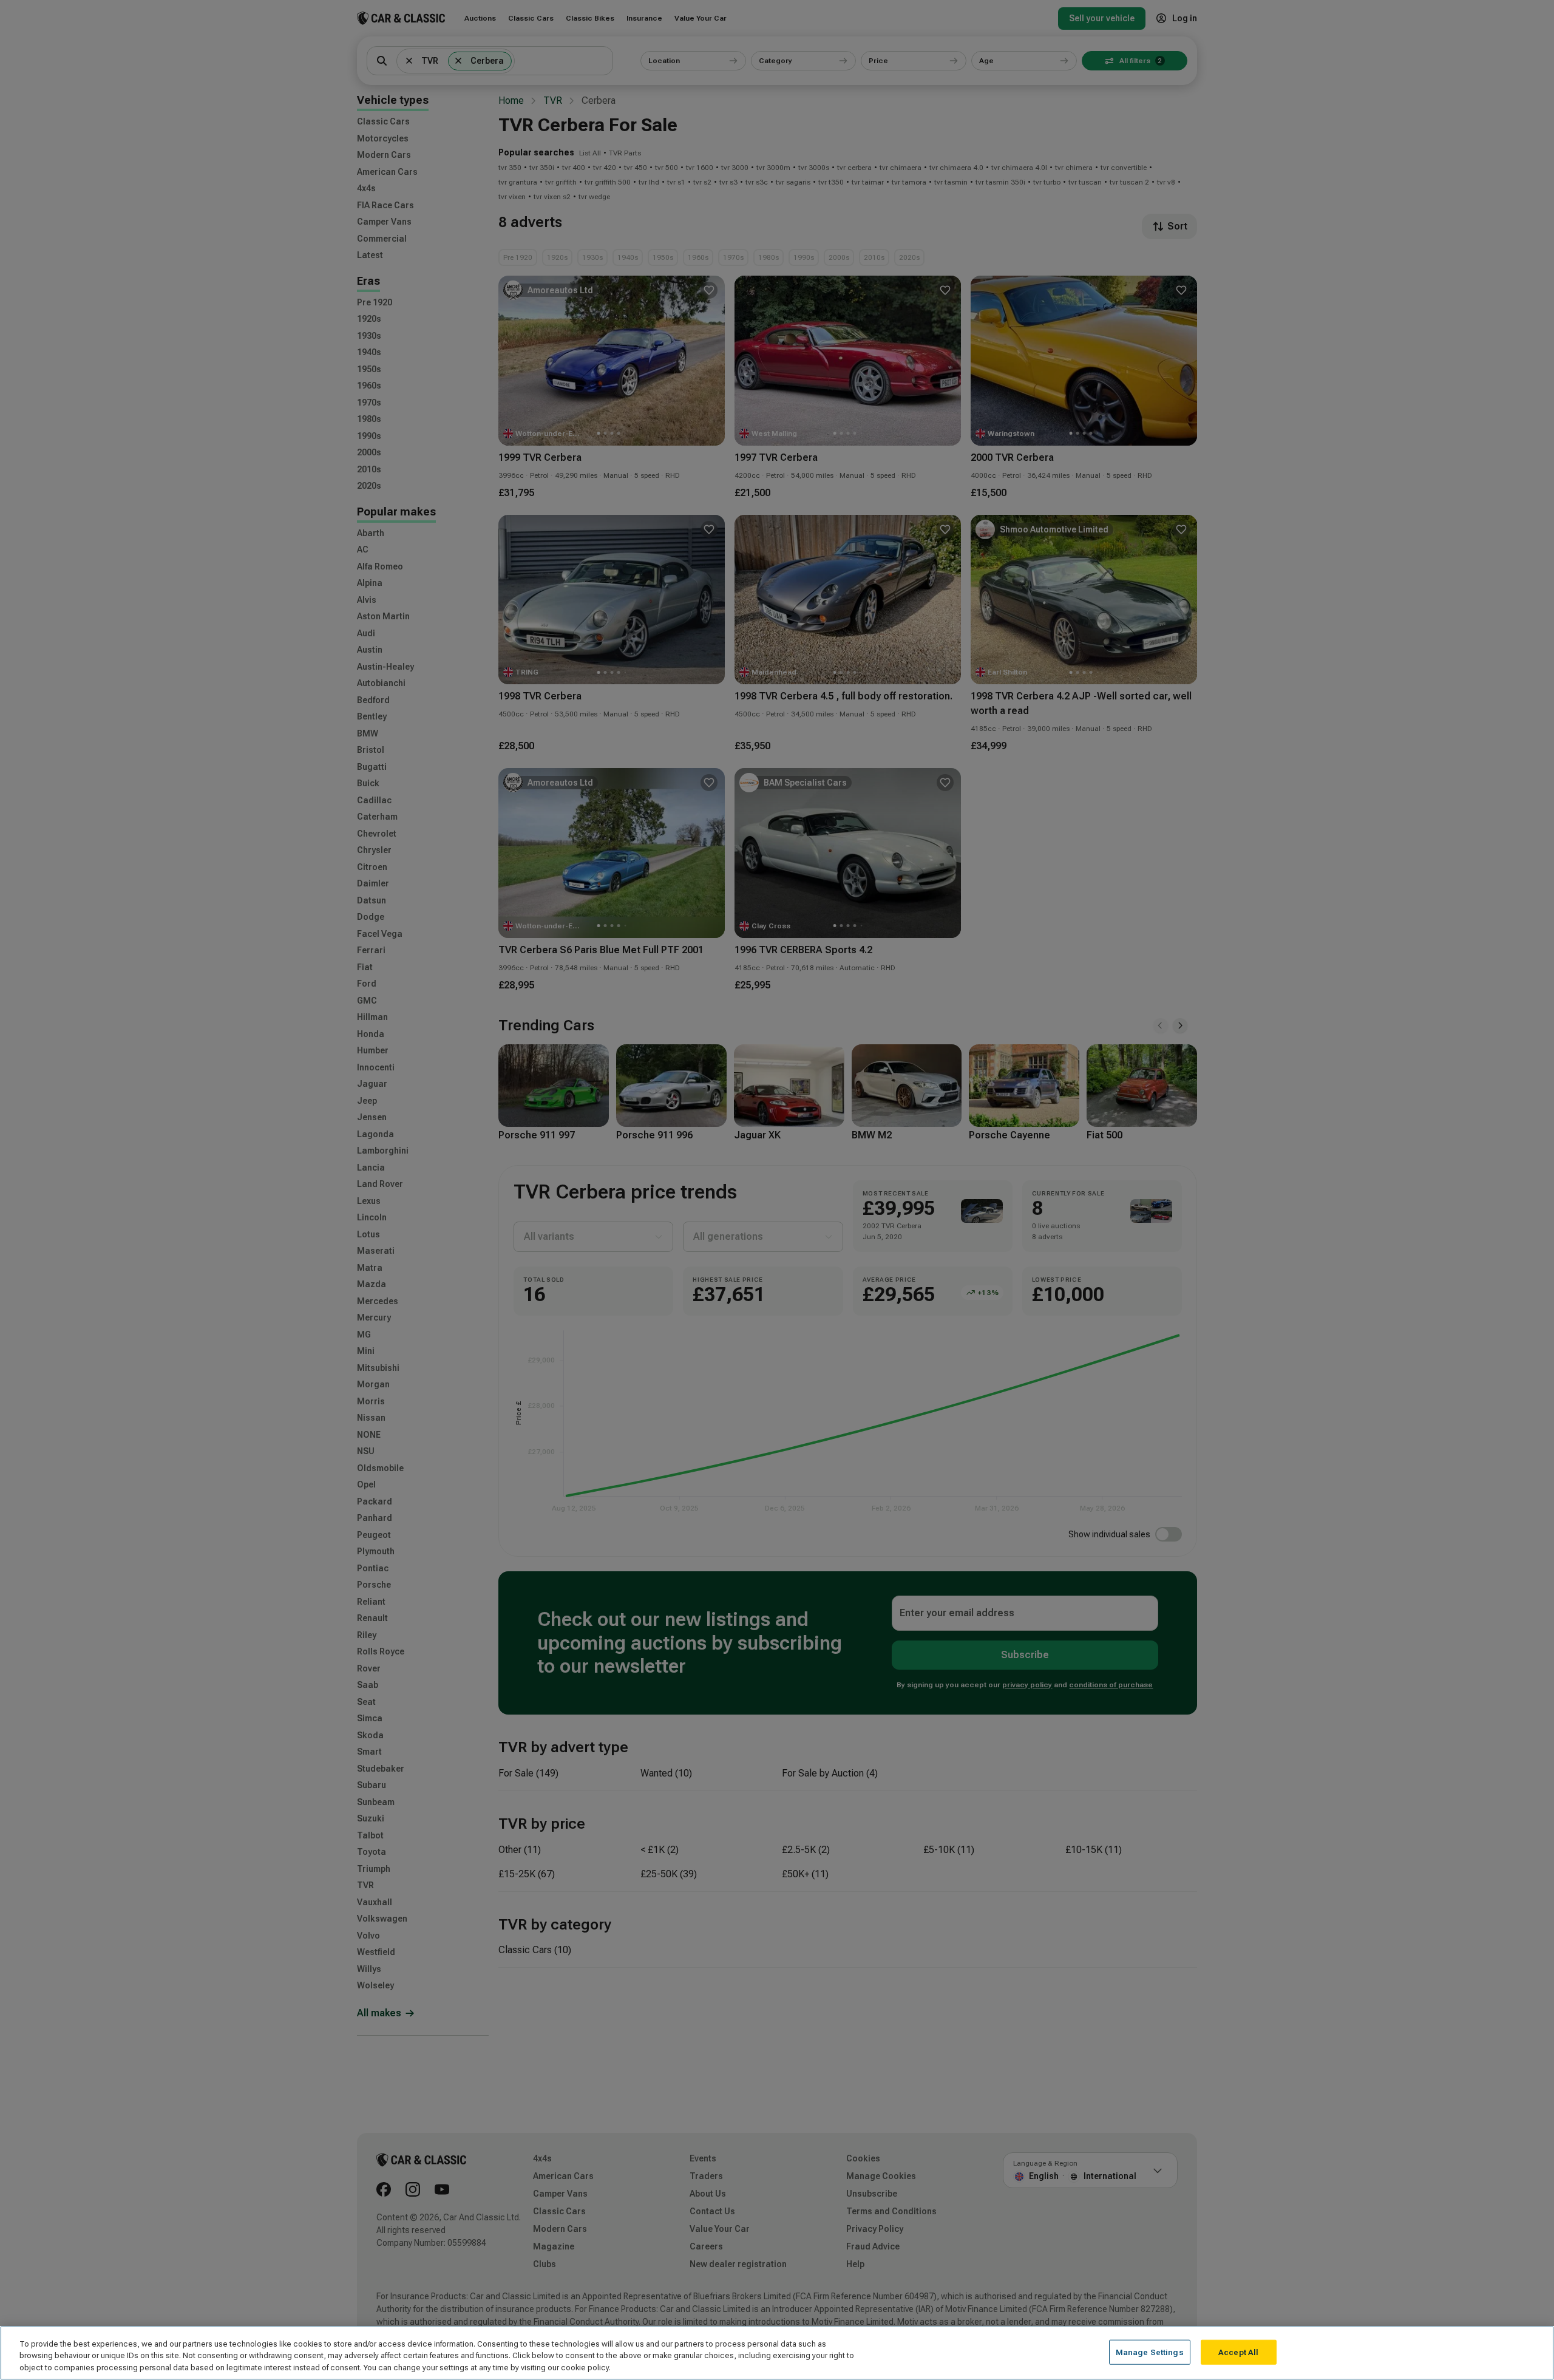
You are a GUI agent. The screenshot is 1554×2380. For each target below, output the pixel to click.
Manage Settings (1150, 2352)
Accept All (1238, 2352)
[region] (777, 2353)
